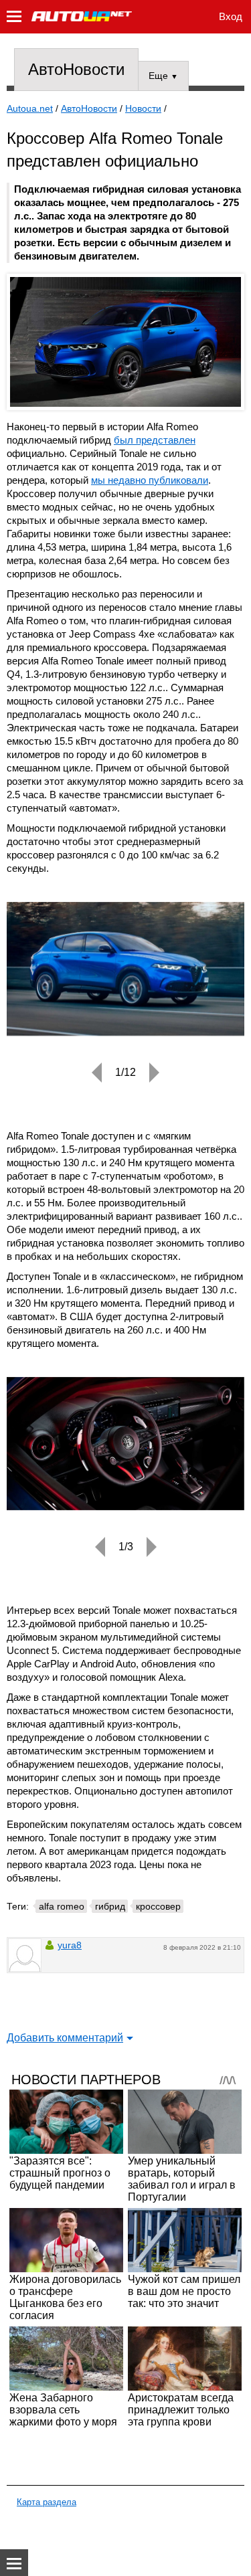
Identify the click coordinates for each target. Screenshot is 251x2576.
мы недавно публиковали (150, 480)
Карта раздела (47, 2502)
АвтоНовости (76, 69)
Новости (143, 108)
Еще (163, 76)
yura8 (70, 1945)
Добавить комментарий (65, 2038)
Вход (231, 16)
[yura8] (25, 1955)
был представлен (155, 440)
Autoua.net (30, 108)
